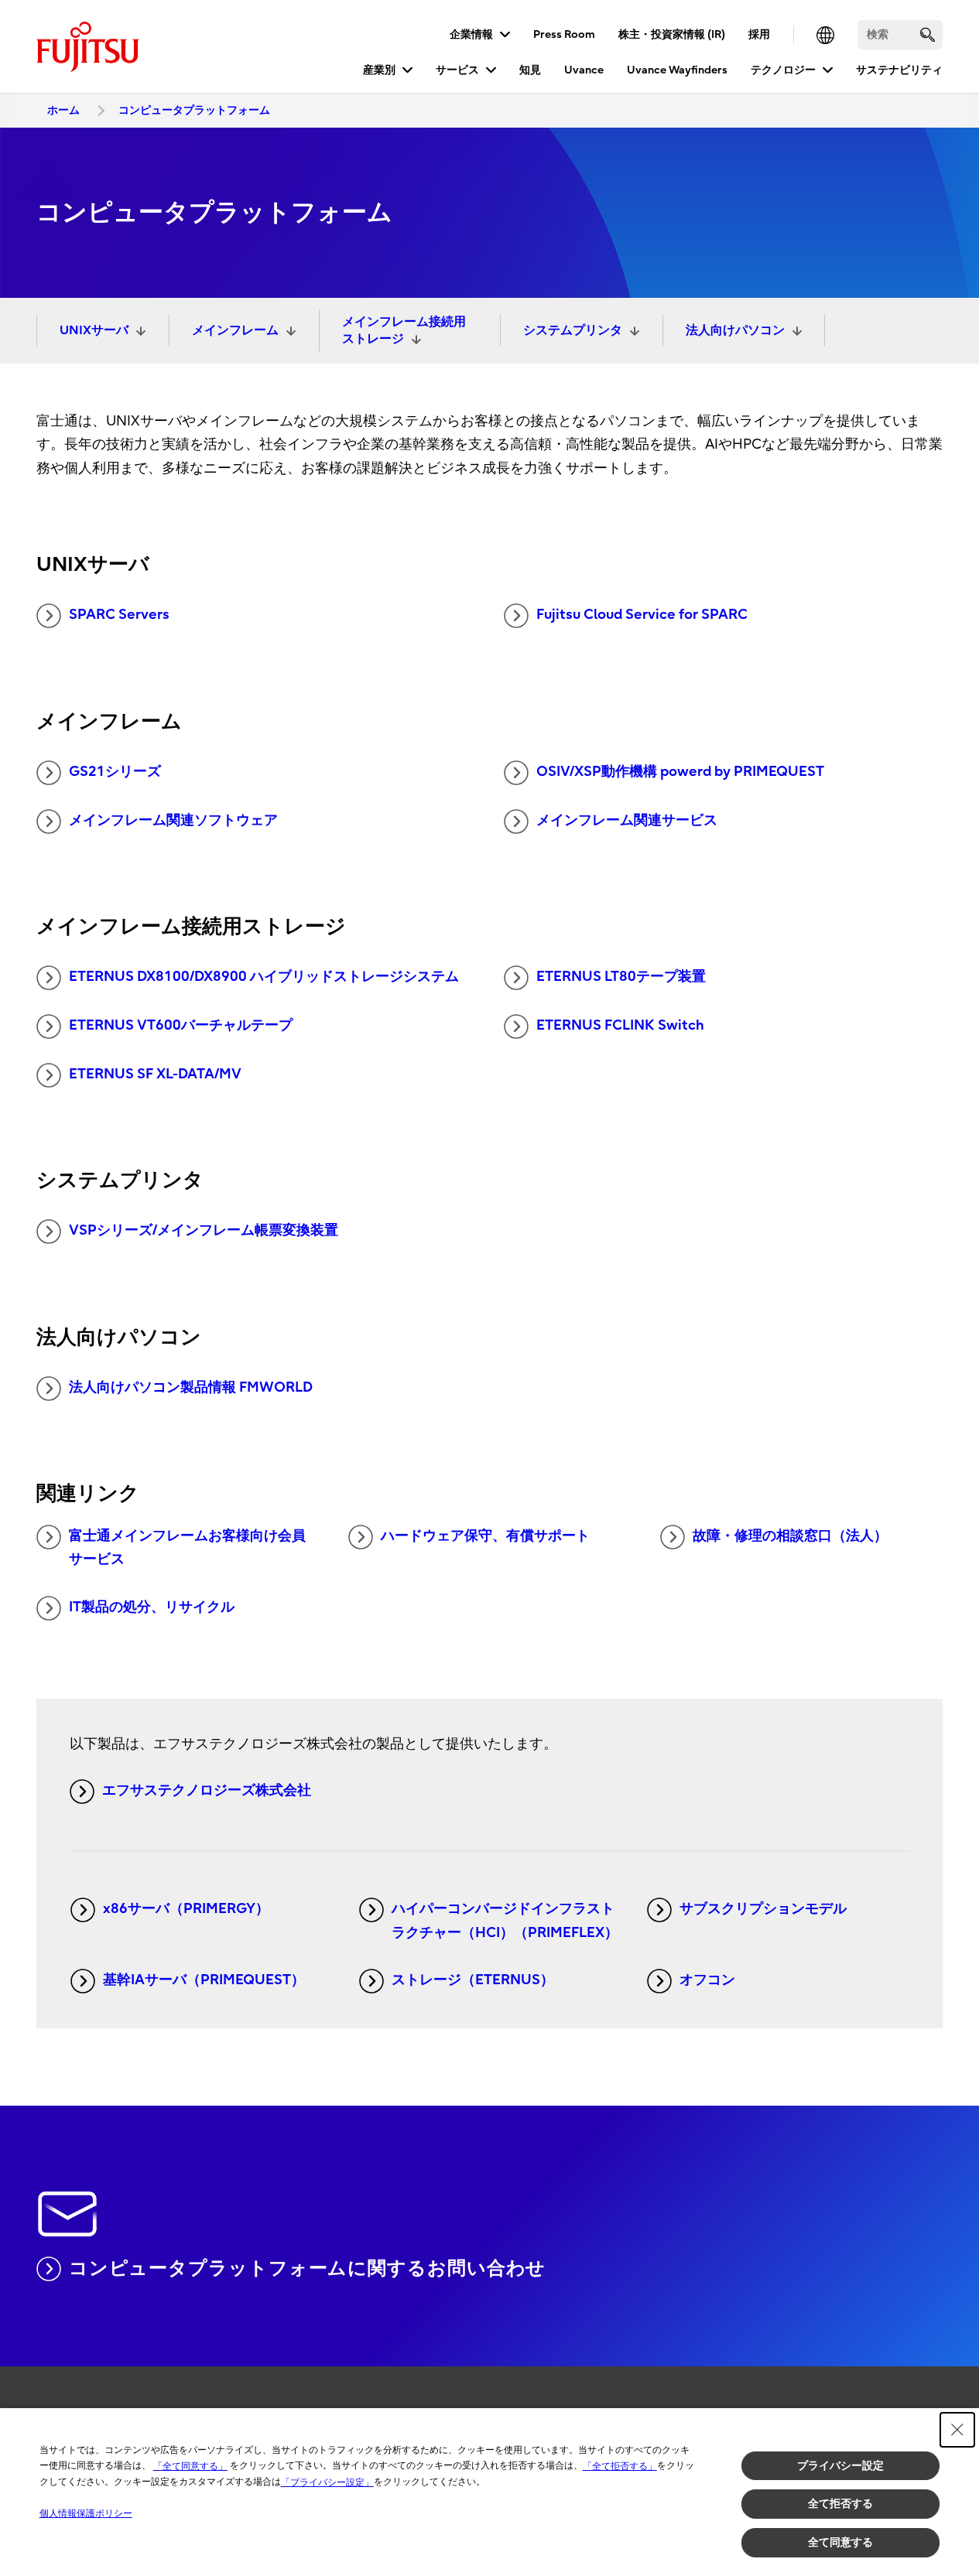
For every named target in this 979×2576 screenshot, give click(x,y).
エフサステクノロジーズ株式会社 (207, 1790)
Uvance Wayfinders (677, 70)
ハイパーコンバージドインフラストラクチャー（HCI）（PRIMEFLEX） (505, 1921)
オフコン (707, 1980)
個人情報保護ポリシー (86, 2513)
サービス (457, 70)
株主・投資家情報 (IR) (672, 34)
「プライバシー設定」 (327, 2482)
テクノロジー (783, 70)
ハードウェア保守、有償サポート (485, 1536)
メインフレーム (235, 330)
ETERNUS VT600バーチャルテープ (181, 1025)
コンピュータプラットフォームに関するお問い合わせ (308, 2268)
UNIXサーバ (94, 330)
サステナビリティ (899, 70)
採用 (759, 34)
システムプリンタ (573, 330)
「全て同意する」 (190, 2466)
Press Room (564, 34)
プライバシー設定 (840, 2465)
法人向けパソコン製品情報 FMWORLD (191, 1387)
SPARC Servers (119, 615)
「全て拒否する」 (620, 2466)
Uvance (584, 70)
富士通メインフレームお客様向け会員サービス (187, 1548)
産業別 (379, 70)
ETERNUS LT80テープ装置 (621, 977)
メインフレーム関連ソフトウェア (173, 820)
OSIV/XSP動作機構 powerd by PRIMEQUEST (680, 772)
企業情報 (471, 34)
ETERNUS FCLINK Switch (620, 1025)
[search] (928, 34)
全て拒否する (840, 2503)
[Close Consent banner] (957, 2430)
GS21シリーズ (115, 772)
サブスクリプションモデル (763, 1909)
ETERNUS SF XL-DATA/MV (155, 1074)
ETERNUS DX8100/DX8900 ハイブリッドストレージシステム (264, 977)
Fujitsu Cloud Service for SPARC (642, 615)
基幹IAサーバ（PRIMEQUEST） (204, 1980)
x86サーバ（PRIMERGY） (186, 1909)
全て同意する (840, 2542)
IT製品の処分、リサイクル (152, 1607)
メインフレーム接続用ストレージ (404, 330)
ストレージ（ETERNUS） (473, 1980)
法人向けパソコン (735, 330)
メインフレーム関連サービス (627, 820)
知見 (530, 70)
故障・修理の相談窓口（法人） (790, 1536)
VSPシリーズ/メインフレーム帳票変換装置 (204, 1230)
